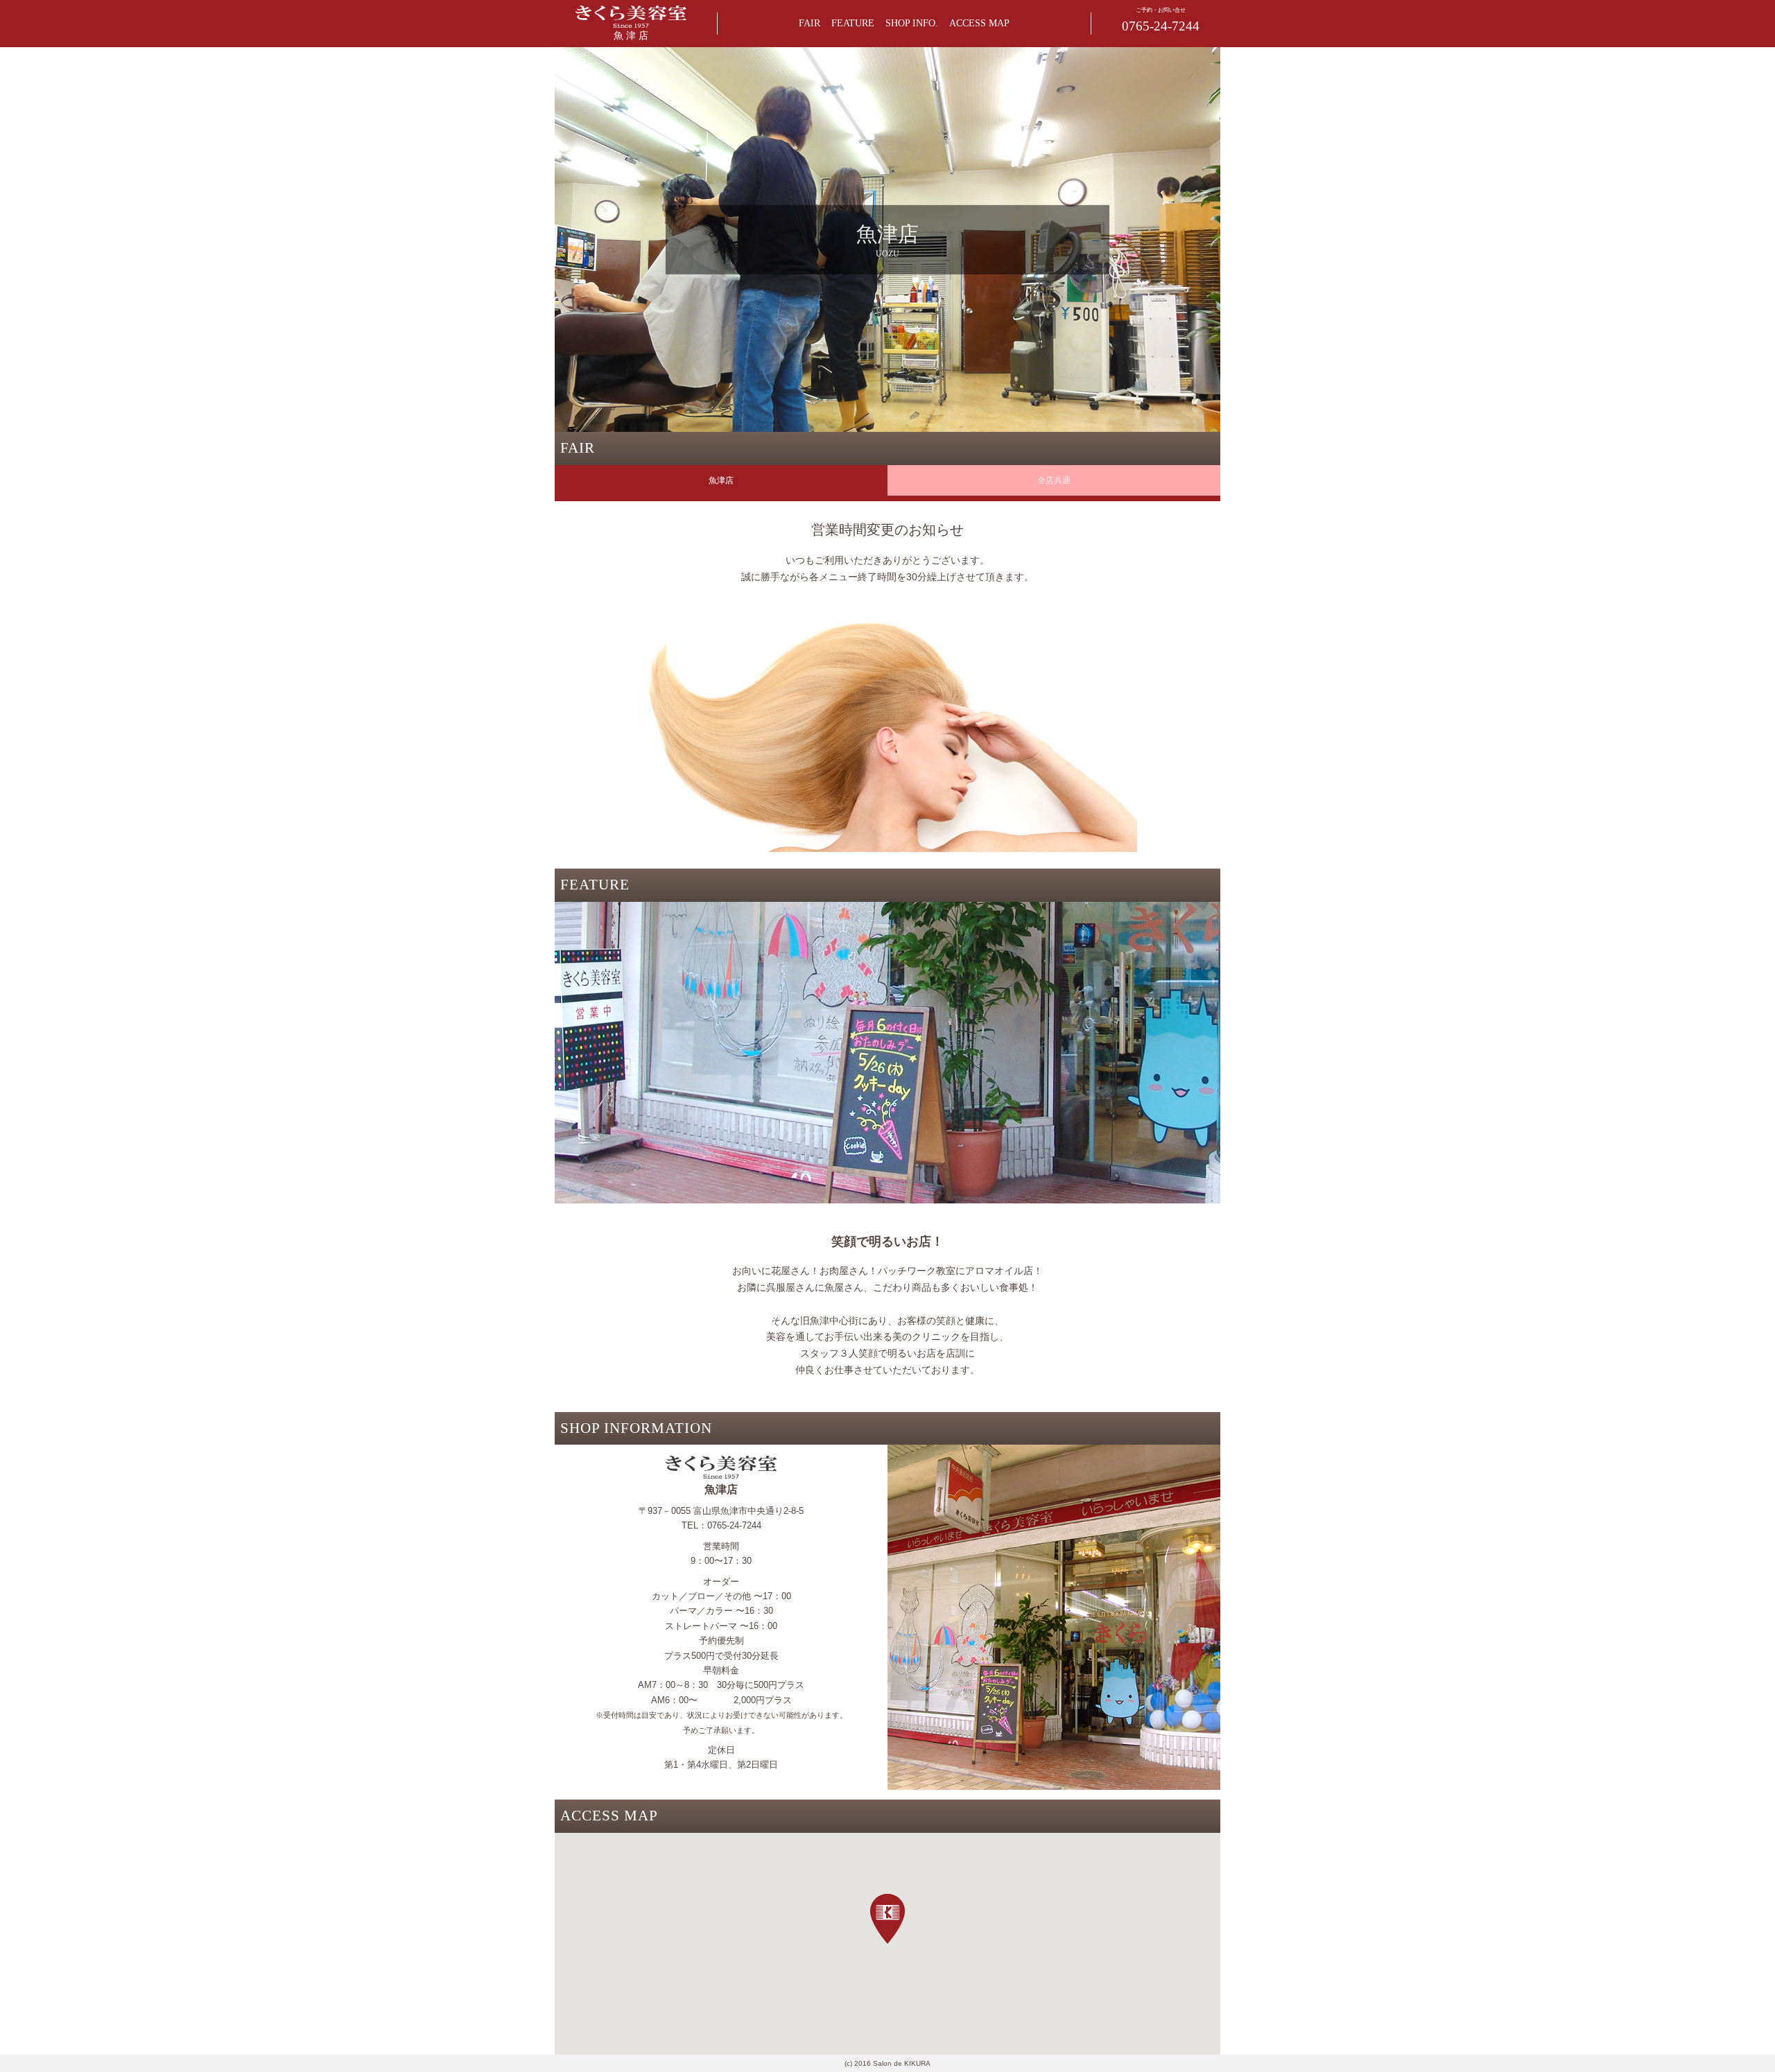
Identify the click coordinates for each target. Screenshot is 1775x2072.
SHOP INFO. (912, 23)
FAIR (809, 23)
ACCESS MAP (979, 23)
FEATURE (853, 23)
